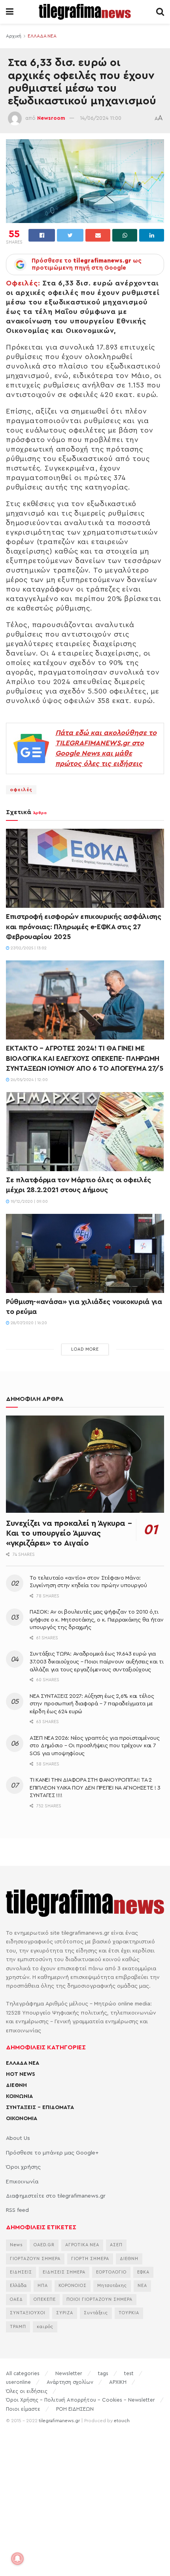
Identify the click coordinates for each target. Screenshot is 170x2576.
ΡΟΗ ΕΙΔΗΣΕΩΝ (75, 2409)
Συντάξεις (96, 2313)
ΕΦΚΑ (143, 2272)
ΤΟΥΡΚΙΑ (129, 2313)
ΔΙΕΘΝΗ (16, 2085)
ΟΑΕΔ (16, 2299)
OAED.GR (44, 2245)
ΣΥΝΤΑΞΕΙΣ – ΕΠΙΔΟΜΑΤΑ (40, 2107)
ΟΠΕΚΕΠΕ (45, 2299)
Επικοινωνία (22, 2182)
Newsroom (51, 118)
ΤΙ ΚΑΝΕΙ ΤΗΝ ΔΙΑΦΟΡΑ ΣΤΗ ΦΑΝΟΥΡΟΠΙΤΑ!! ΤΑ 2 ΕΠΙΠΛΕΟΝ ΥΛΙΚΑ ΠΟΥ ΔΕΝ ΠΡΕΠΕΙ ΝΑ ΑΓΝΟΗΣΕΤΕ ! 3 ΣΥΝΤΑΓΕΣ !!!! (95, 1788)
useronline (18, 2382)
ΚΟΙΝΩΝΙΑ (19, 2096)
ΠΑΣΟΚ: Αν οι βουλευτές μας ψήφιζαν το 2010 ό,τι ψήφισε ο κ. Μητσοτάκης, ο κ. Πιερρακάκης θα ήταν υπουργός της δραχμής (97, 1620)
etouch (122, 2421)
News (16, 2245)
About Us (18, 2138)
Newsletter (69, 2373)
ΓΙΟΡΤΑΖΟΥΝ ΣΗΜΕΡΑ (35, 2259)
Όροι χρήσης (23, 2167)
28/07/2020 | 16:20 (28, 1323)
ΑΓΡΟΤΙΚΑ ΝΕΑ (82, 2245)
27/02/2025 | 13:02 (28, 948)
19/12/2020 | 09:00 (29, 1202)
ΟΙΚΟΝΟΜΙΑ (22, 2119)
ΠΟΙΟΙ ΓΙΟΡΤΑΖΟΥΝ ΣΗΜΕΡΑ (99, 2299)
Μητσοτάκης (112, 2286)
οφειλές (21, 790)
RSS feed (17, 2210)
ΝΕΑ (142, 2286)
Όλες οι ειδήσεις (27, 2391)
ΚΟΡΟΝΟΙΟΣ (73, 2286)
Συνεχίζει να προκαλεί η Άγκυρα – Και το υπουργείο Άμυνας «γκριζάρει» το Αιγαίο (69, 1533)
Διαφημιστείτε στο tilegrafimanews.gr (56, 2196)
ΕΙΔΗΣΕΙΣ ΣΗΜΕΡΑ (64, 2272)
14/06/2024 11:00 (101, 118)
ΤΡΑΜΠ (18, 2327)
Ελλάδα (18, 2286)
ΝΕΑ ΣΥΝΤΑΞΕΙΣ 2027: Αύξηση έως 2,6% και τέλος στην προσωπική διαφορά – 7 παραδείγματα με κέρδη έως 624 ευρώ (92, 1704)
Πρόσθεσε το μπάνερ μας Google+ (52, 2153)
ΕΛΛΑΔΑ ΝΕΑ (42, 36)
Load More (85, 1349)
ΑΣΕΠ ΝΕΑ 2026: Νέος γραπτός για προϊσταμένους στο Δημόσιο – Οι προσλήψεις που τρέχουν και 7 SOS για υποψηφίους (94, 1746)
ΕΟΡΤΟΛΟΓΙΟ (111, 2272)
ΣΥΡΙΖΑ (65, 2313)
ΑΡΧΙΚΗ (118, 2382)
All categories (23, 2373)
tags (103, 2373)
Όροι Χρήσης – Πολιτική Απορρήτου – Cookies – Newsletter (80, 2400)
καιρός (45, 2327)
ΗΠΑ (43, 2286)
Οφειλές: (23, 283)
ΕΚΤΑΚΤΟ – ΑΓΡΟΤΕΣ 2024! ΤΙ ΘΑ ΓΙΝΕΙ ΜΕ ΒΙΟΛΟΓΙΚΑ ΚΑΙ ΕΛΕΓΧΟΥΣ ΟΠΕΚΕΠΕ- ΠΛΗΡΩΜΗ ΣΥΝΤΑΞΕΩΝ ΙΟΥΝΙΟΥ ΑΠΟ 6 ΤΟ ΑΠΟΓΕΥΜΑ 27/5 (85, 1058)
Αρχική (14, 36)
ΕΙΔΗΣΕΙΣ (21, 2272)
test (129, 2373)
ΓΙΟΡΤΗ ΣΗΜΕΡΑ (90, 2259)
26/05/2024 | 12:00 (29, 1080)
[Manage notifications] (17, 2559)
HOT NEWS (21, 2074)
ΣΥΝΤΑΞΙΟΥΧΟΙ (28, 2313)
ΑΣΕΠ (116, 2245)
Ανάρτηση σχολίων (70, 2382)
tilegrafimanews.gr (59, 2421)
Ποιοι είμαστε (23, 2409)
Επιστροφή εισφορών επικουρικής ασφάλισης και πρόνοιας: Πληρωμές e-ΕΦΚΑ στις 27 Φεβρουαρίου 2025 (84, 926)
